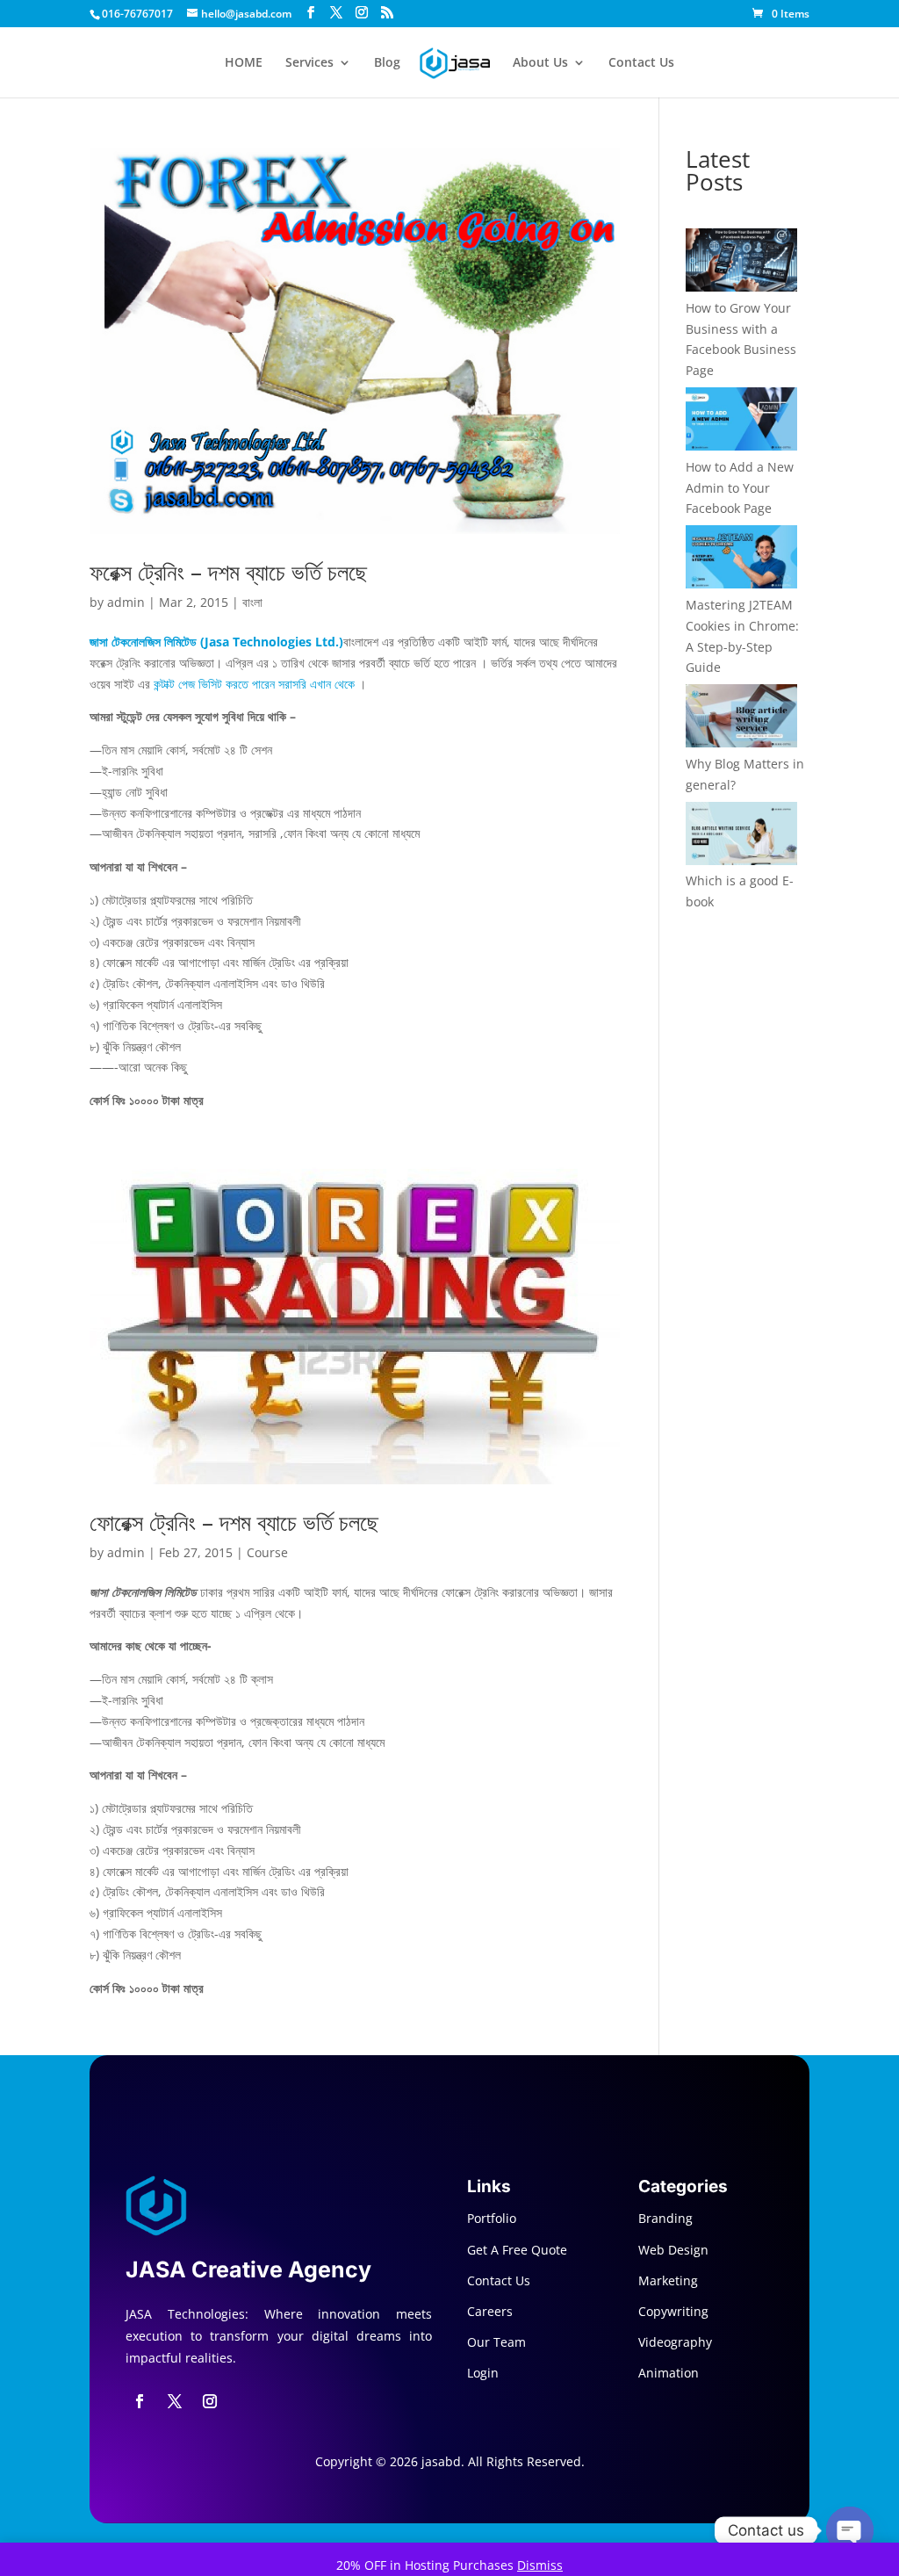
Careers (490, 2311)
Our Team (496, 2342)
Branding (665, 2218)
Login (483, 2373)
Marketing (668, 2280)
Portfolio (492, 2218)
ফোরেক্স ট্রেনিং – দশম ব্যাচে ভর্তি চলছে (234, 1522)
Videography (675, 2342)
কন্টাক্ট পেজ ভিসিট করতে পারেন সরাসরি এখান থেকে (254, 684)
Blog (387, 63)
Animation (669, 2373)
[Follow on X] (175, 2401)
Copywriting (673, 2311)
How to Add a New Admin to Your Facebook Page (740, 488)
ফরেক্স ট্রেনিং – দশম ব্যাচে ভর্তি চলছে (228, 572)
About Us (540, 63)
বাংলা (252, 602)
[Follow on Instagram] (210, 2401)
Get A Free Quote (517, 2250)
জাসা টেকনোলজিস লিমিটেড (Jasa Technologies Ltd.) (216, 642)
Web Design (673, 2250)
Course (267, 1552)
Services (309, 63)
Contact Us (641, 63)
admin (126, 602)
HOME (244, 63)
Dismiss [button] (540, 2565)
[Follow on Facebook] (140, 2401)
